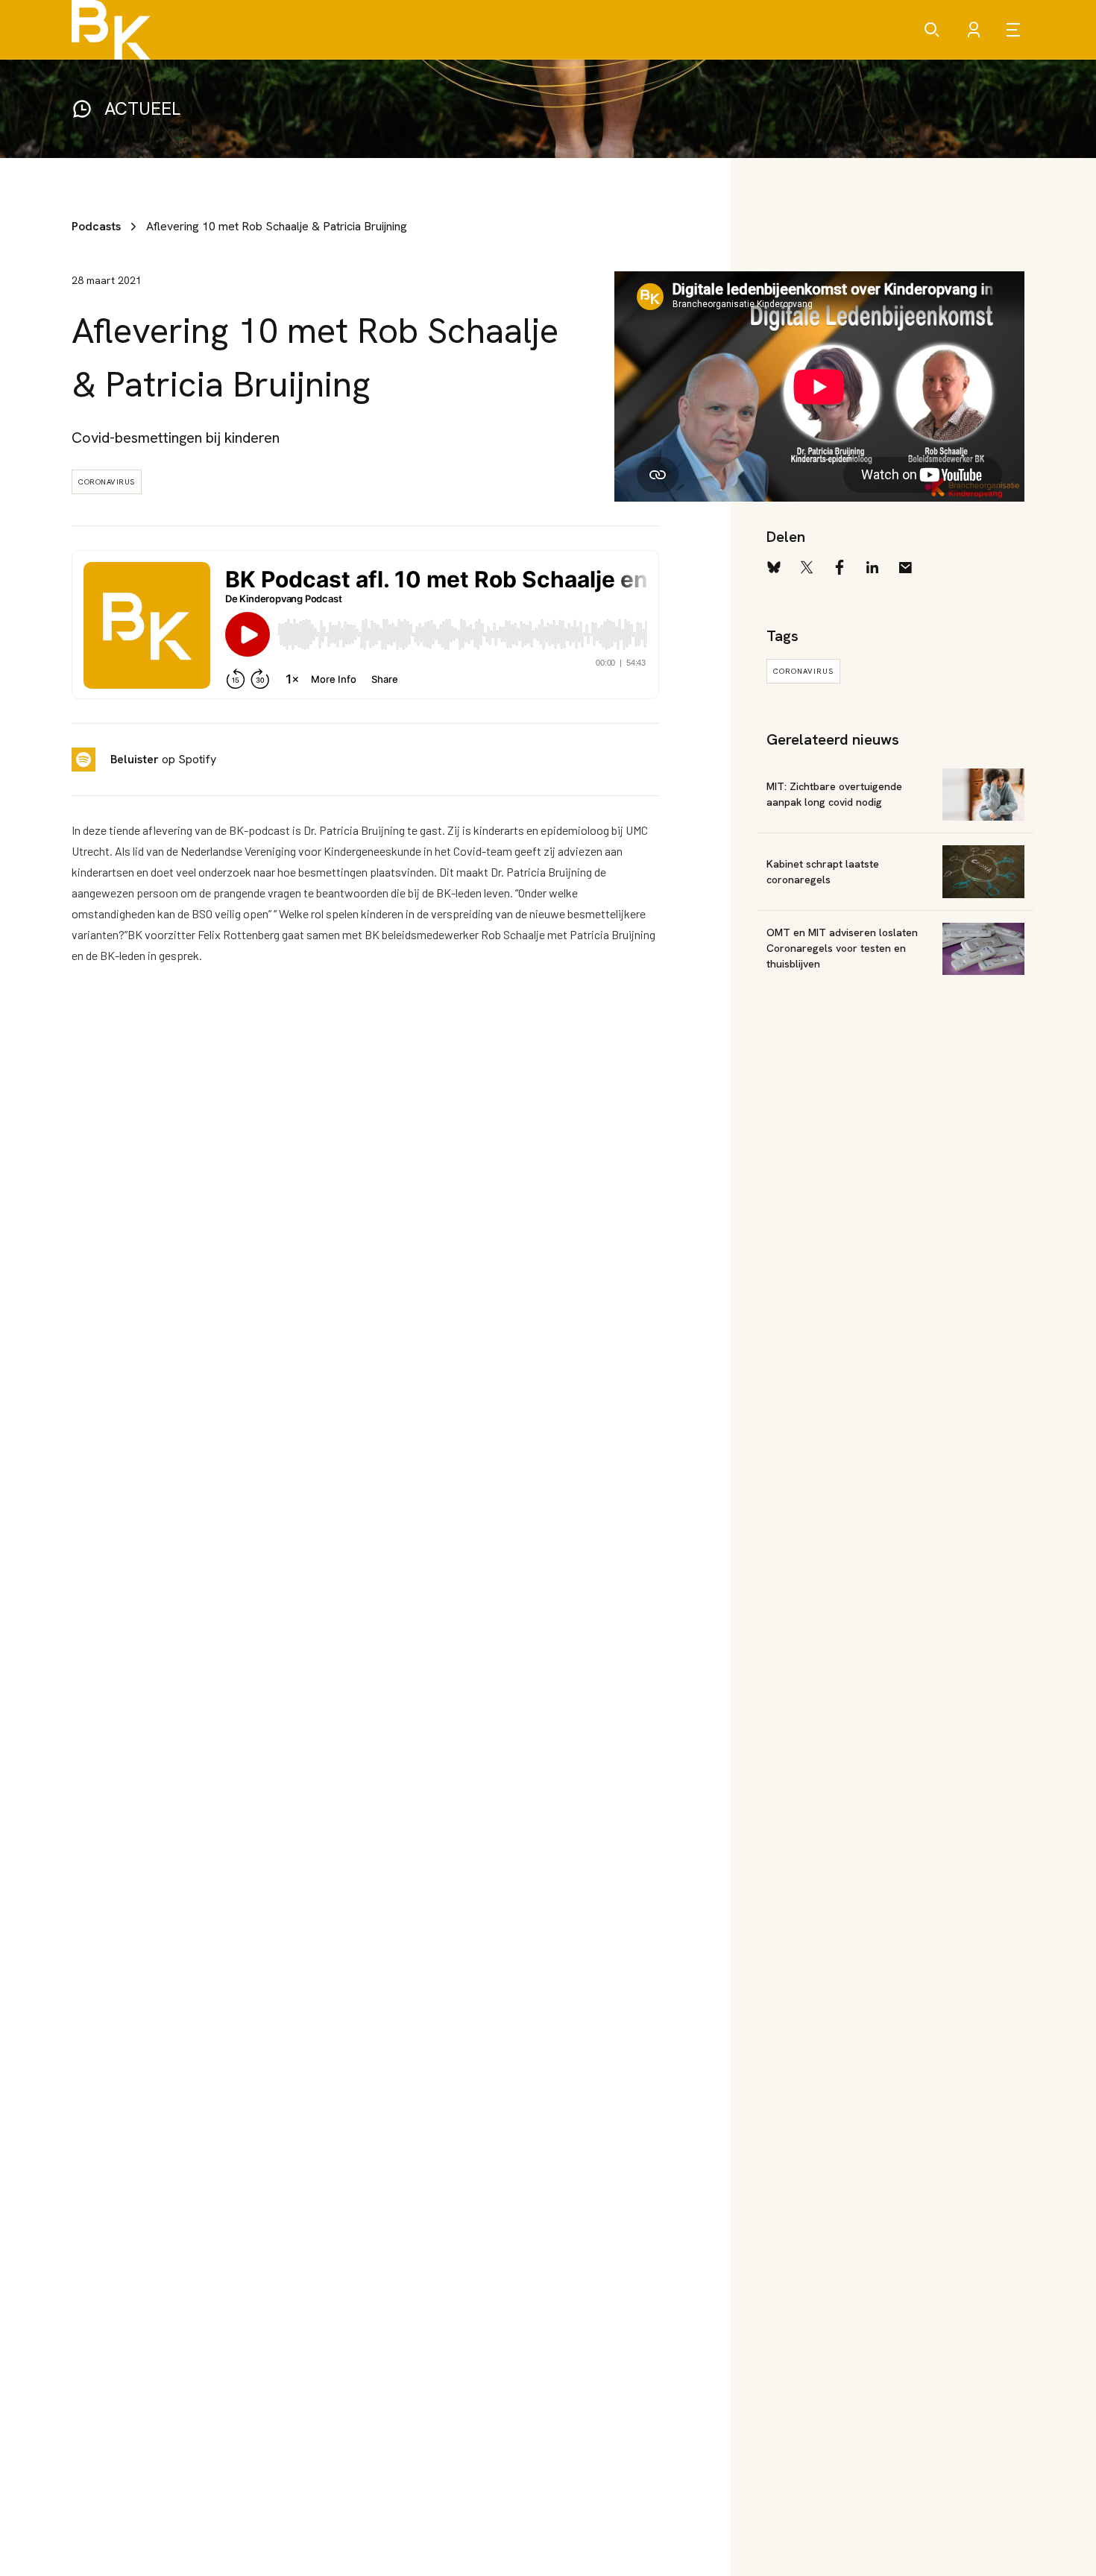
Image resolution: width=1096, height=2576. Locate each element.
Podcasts (96, 226)
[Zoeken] (932, 30)
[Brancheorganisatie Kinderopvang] (111, 30)
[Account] (974, 30)
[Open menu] (1015, 30)
